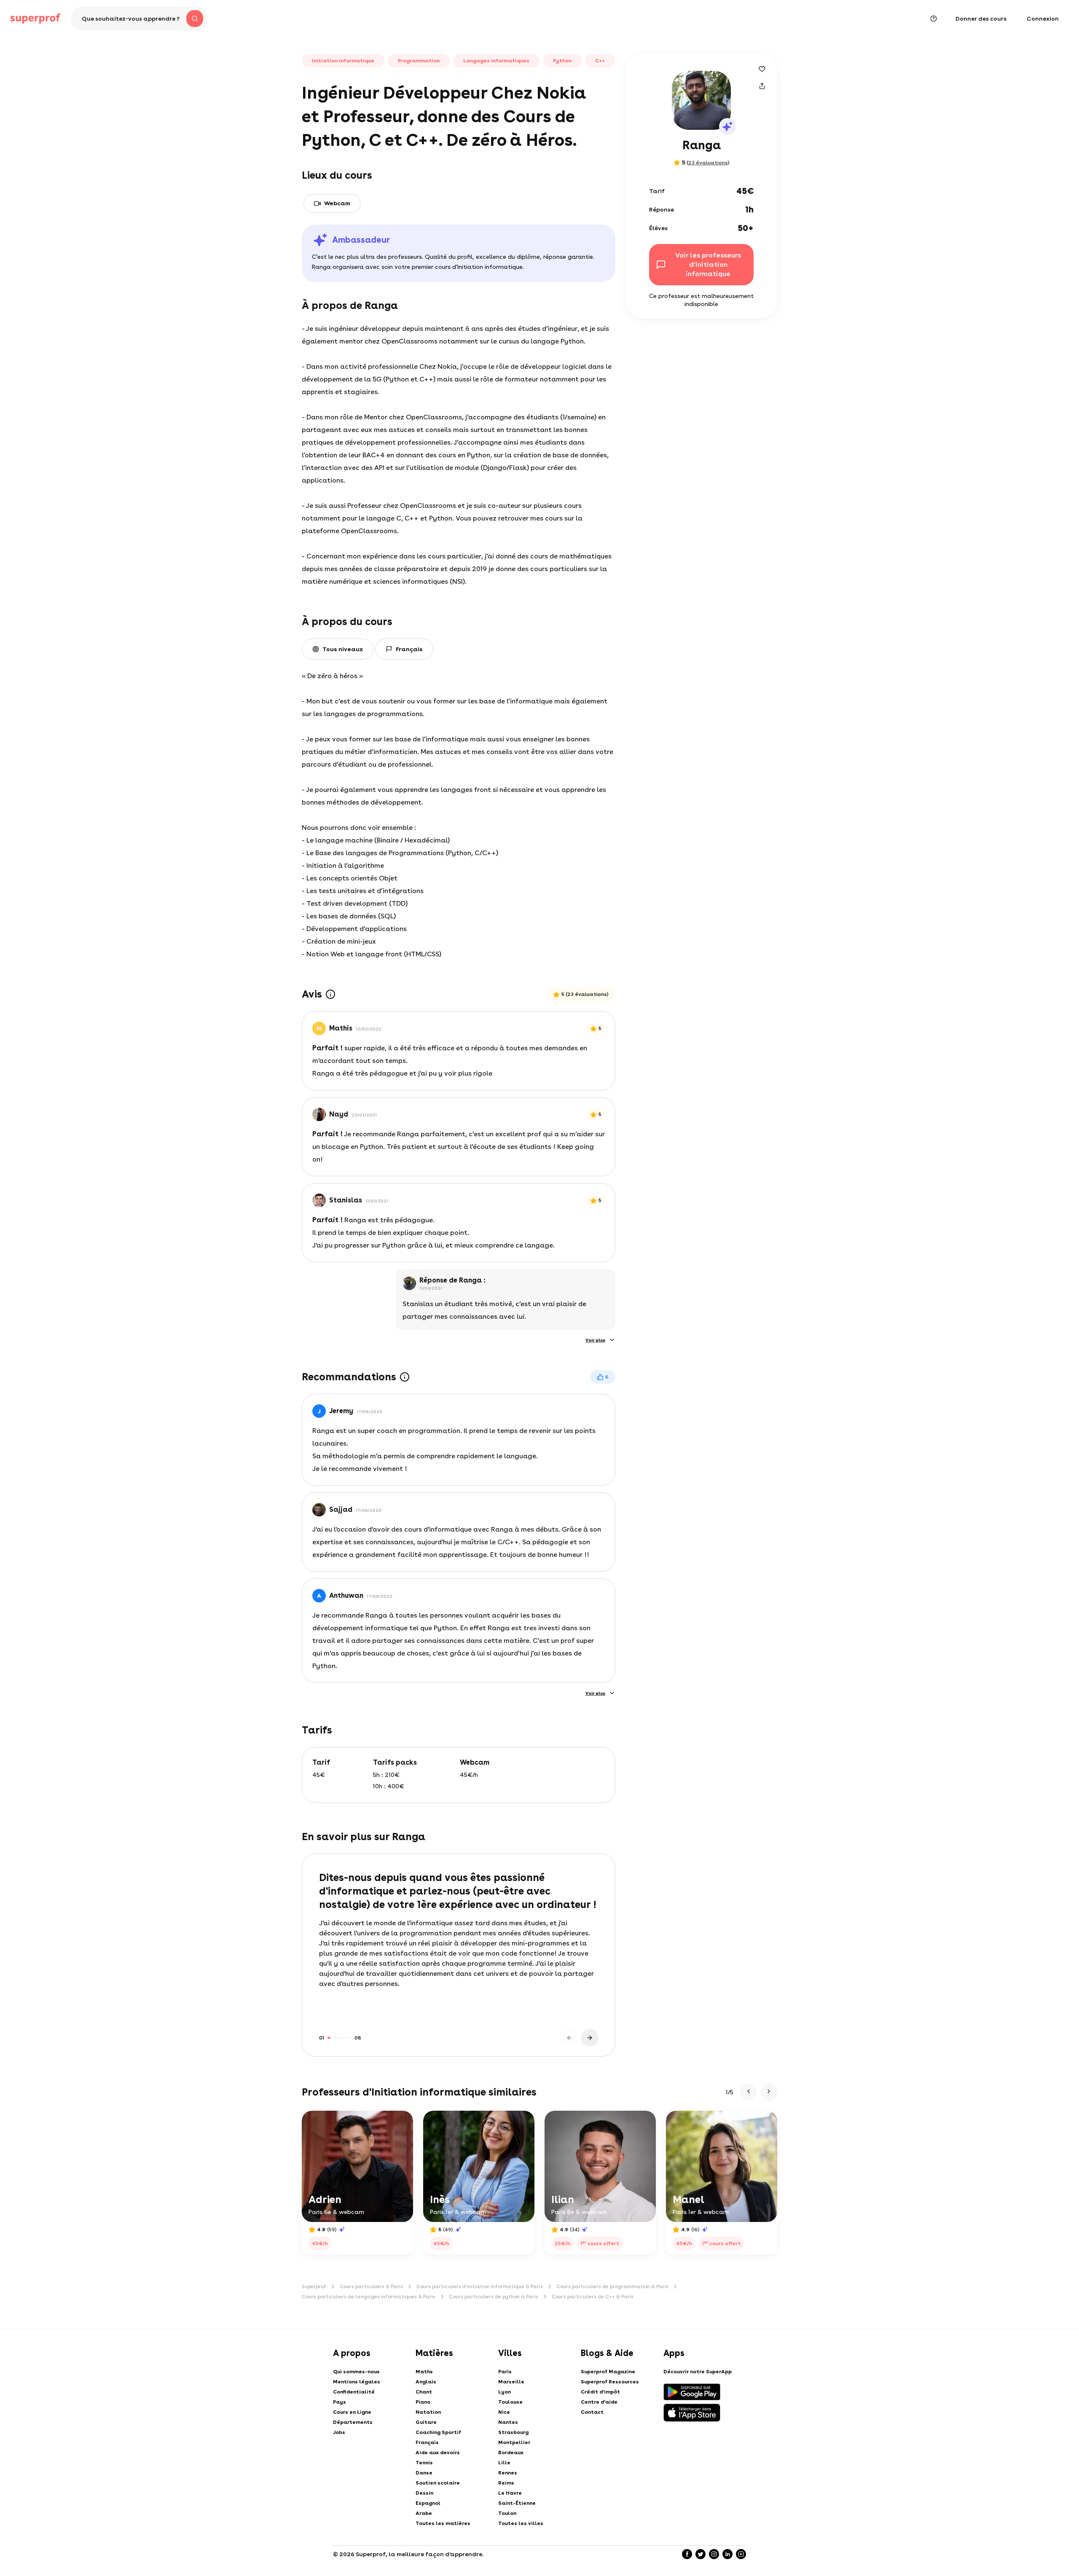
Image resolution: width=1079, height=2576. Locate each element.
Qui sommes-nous (356, 2372)
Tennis (424, 2463)
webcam (337, 203)
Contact (592, 2412)
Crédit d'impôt (600, 2392)
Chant (424, 2392)
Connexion (1043, 19)
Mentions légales (357, 2382)
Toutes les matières (443, 2523)
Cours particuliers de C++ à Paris (593, 2297)
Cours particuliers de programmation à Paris (612, 2286)
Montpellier (514, 2442)
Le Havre (510, 2493)
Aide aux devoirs (438, 2453)
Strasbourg (513, 2432)
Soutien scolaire (438, 2483)
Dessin (424, 2493)
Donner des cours (981, 19)
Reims (506, 2483)
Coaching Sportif (438, 2432)
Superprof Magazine (608, 2372)
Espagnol (428, 2503)
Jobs (339, 2432)
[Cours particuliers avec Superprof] (35, 19)
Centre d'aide (599, 2402)
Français (427, 2442)
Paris (505, 2372)
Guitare (426, 2422)
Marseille (511, 2382)
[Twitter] (701, 2554)
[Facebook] (687, 2554)
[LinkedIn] (727, 2554)
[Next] (590, 2038)
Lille (504, 2463)
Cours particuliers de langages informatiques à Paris (369, 2297)
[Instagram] (714, 2554)
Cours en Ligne (352, 2412)
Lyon (505, 2392)
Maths (424, 2372)
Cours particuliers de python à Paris (494, 2297)
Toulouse (510, 2402)
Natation (428, 2412)
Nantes (508, 2422)
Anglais (426, 2382)
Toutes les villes (521, 2523)
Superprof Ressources (610, 2382)
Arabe (424, 2513)
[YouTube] (741, 2554)
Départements (353, 2422)
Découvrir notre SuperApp (698, 2372)
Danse (424, 2473)
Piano (423, 2402)
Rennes (508, 2473)
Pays (340, 2402)
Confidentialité (354, 2392)
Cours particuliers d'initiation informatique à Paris (480, 2286)
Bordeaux (511, 2453)
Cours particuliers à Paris (371, 2286)
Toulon (507, 2513)
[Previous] (569, 2038)
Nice (504, 2412)
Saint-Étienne (517, 2503)
